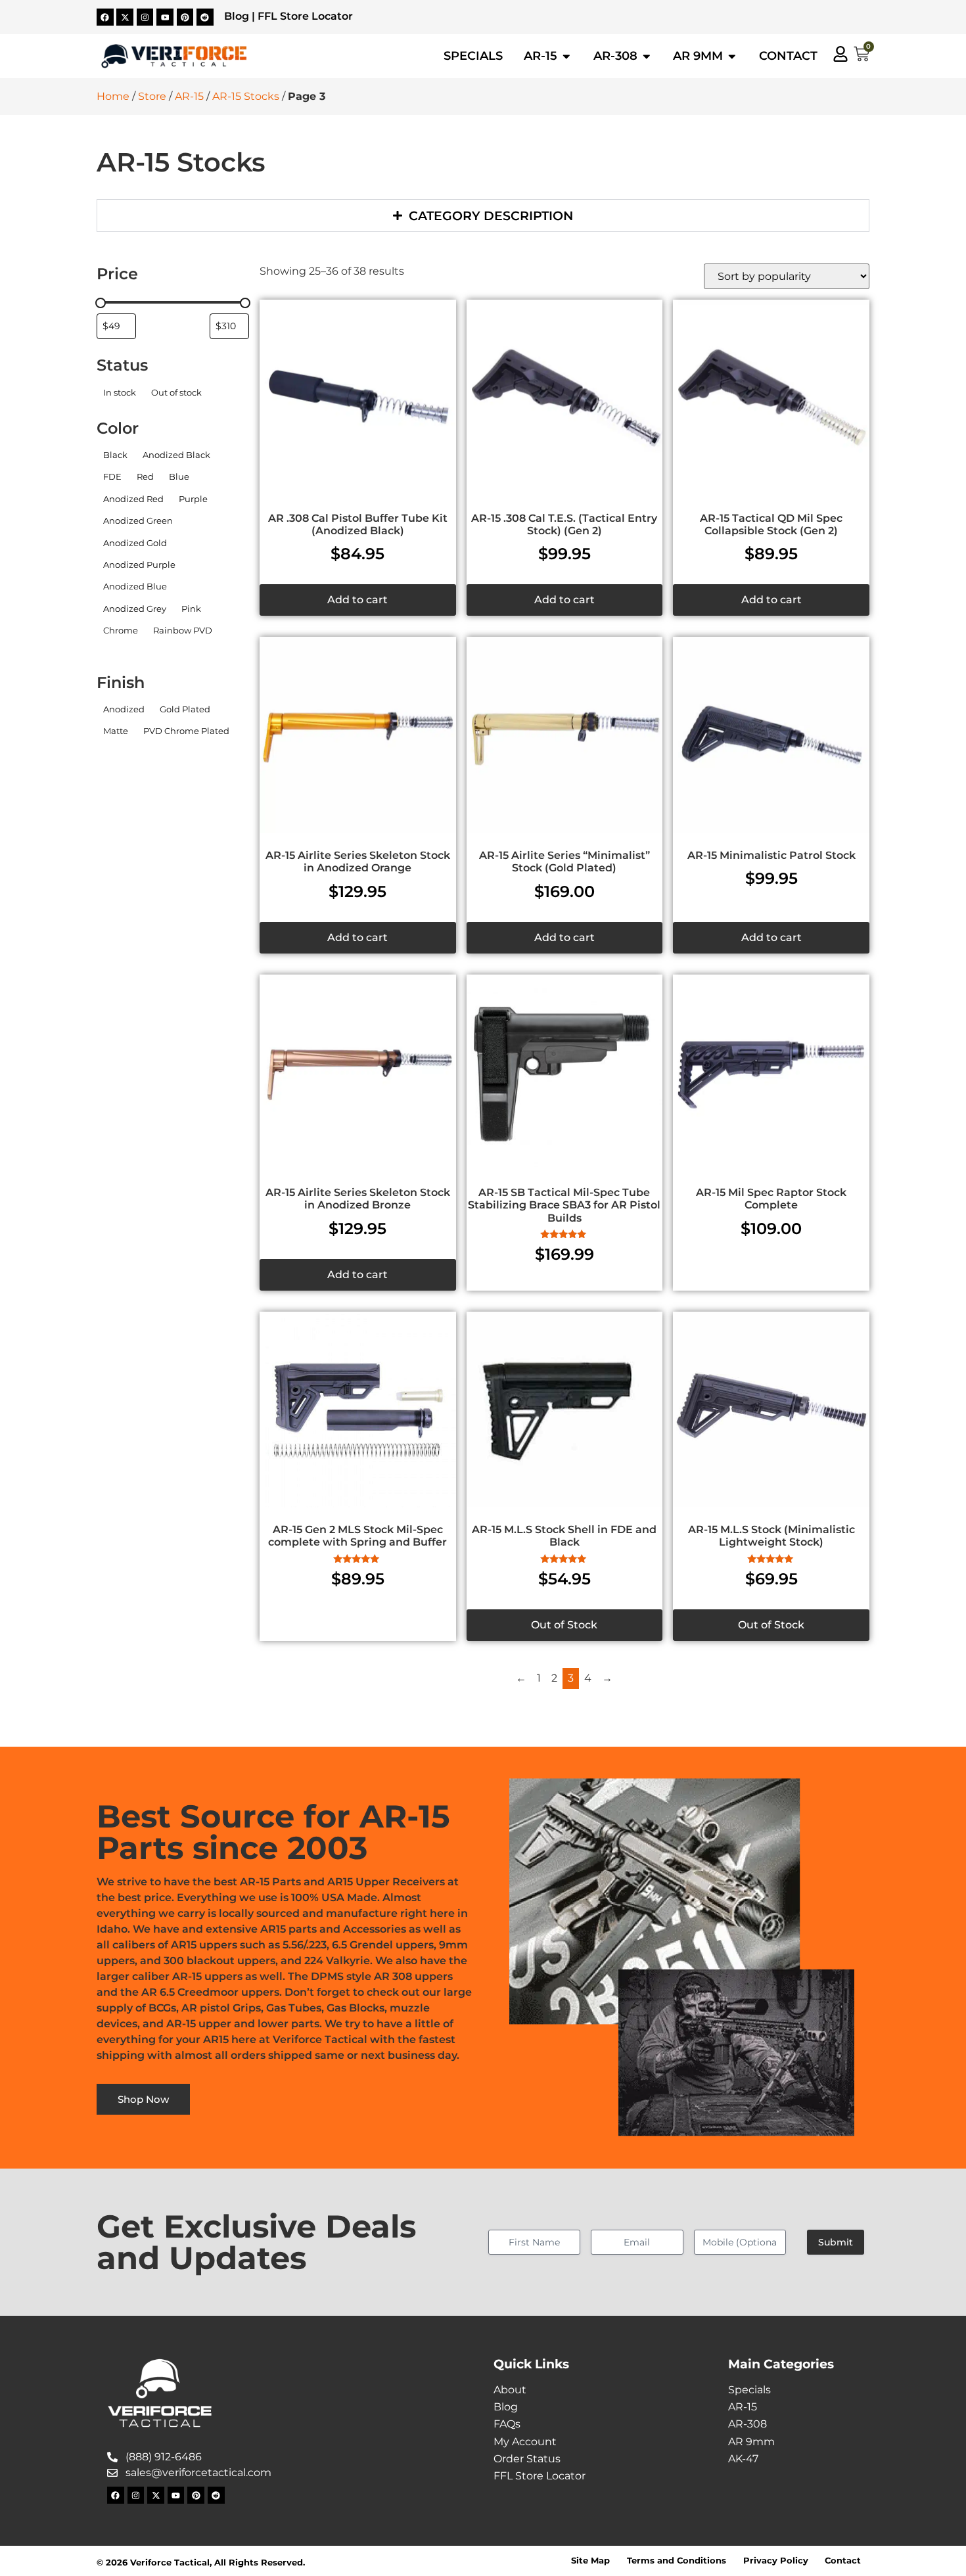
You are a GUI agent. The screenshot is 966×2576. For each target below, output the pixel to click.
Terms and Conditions (677, 2561)
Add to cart (357, 600)
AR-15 (189, 96)
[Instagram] (145, 17)
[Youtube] (165, 17)
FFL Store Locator (305, 16)
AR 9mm (751, 2442)
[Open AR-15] (566, 56)
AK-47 (743, 2459)
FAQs (507, 2424)
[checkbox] (119, 392)
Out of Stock (564, 1625)
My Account (525, 2442)
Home (113, 96)
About (510, 2390)
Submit (836, 2242)
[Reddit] (205, 17)
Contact (843, 2561)
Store (152, 96)
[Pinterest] (185, 17)
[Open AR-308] (647, 56)
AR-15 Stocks (246, 96)
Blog (237, 16)
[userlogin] (840, 54)
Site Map (590, 2561)
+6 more (116, 649)
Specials (749, 2390)
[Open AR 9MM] (732, 56)
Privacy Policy (776, 2561)
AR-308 (747, 2424)
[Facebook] (105, 17)
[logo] (174, 57)
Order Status (527, 2459)
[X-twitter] (125, 17)
